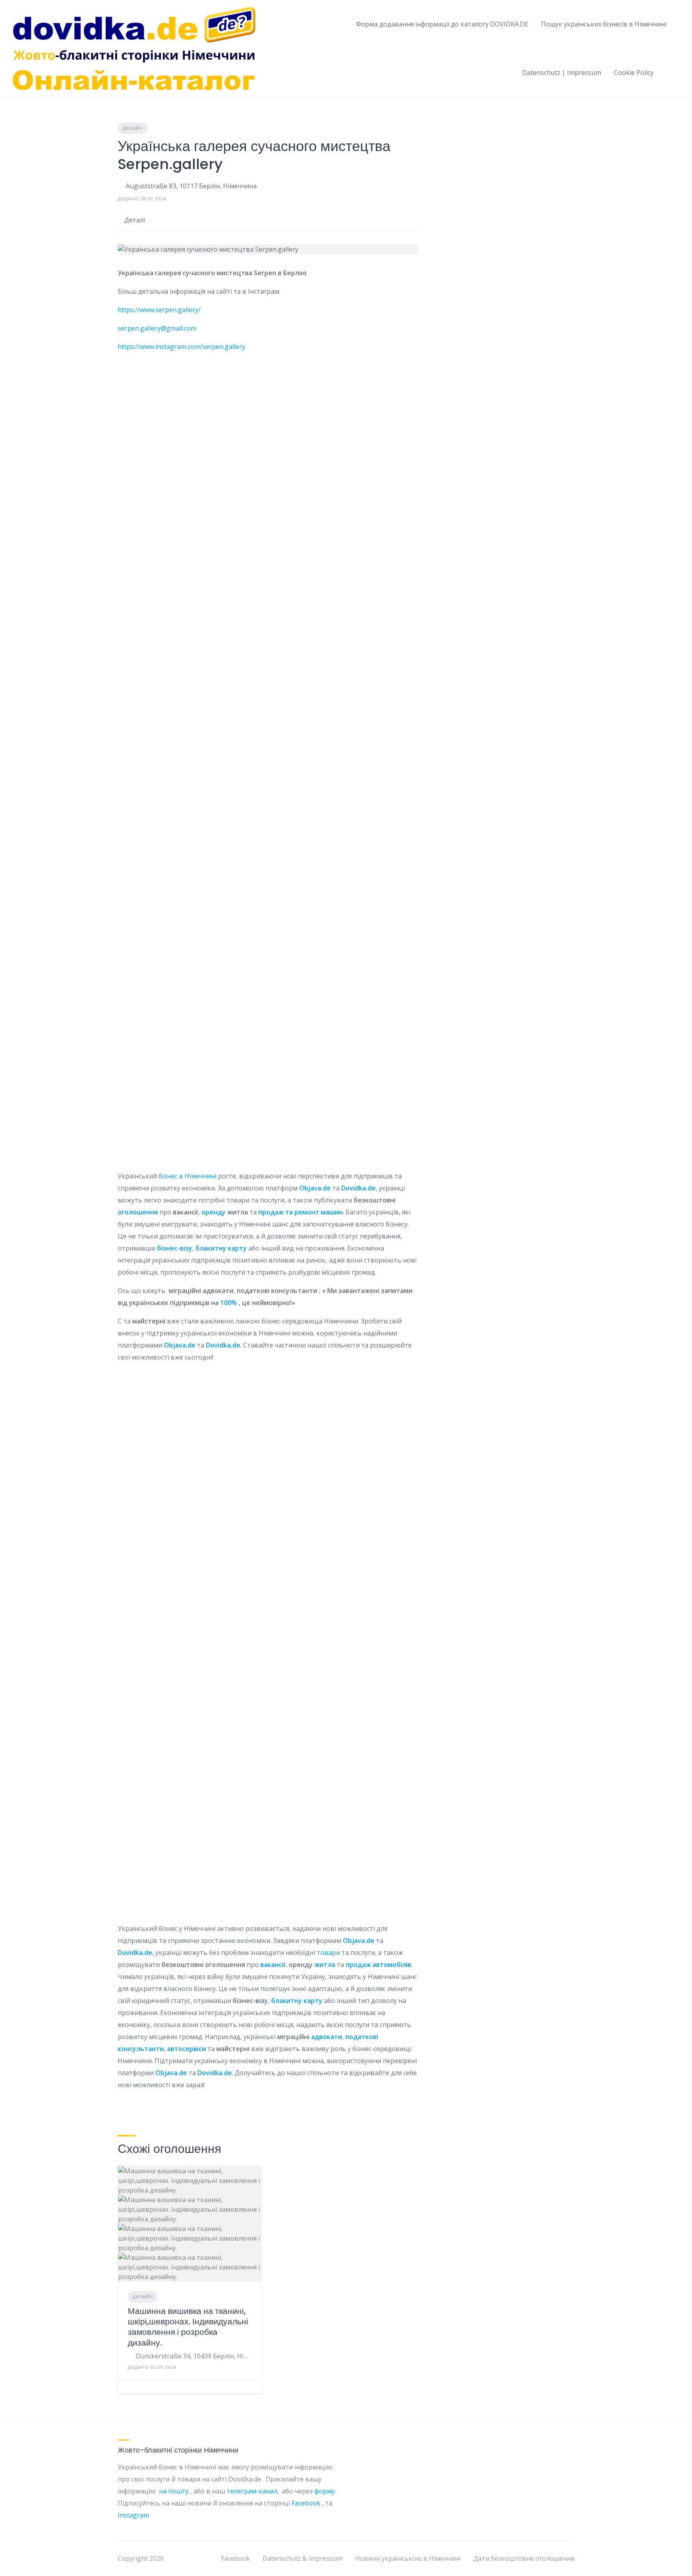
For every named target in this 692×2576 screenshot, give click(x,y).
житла (325, 1965)
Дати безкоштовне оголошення (524, 2558)
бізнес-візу (175, 1248)
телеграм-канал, (254, 2491)
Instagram (134, 2515)
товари (328, 1953)
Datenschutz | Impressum (562, 73)
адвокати (327, 2037)
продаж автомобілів (378, 1965)
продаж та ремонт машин (301, 1212)
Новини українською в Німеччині (408, 2558)
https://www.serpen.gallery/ (159, 310)
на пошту (174, 2491)
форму (325, 2491)
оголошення (138, 1212)
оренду (213, 1212)
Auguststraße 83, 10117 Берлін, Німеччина (191, 186)
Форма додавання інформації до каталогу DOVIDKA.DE (442, 24)
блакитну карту (221, 1248)
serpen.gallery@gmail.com (157, 328)
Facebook (235, 2558)
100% (229, 1303)
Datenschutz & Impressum (303, 2558)
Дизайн (133, 128)
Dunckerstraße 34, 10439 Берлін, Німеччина (194, 2356)
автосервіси (186, 2049)
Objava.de (315, 1188)
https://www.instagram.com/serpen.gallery (181, 347)
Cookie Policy (634, 73)
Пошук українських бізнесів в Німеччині (604, 24)
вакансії (273, 1965)
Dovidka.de (358, 1188)
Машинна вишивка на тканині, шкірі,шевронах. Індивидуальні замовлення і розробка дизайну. (188, 2327)
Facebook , (308, 2503)
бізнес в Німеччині (187, 1176)
